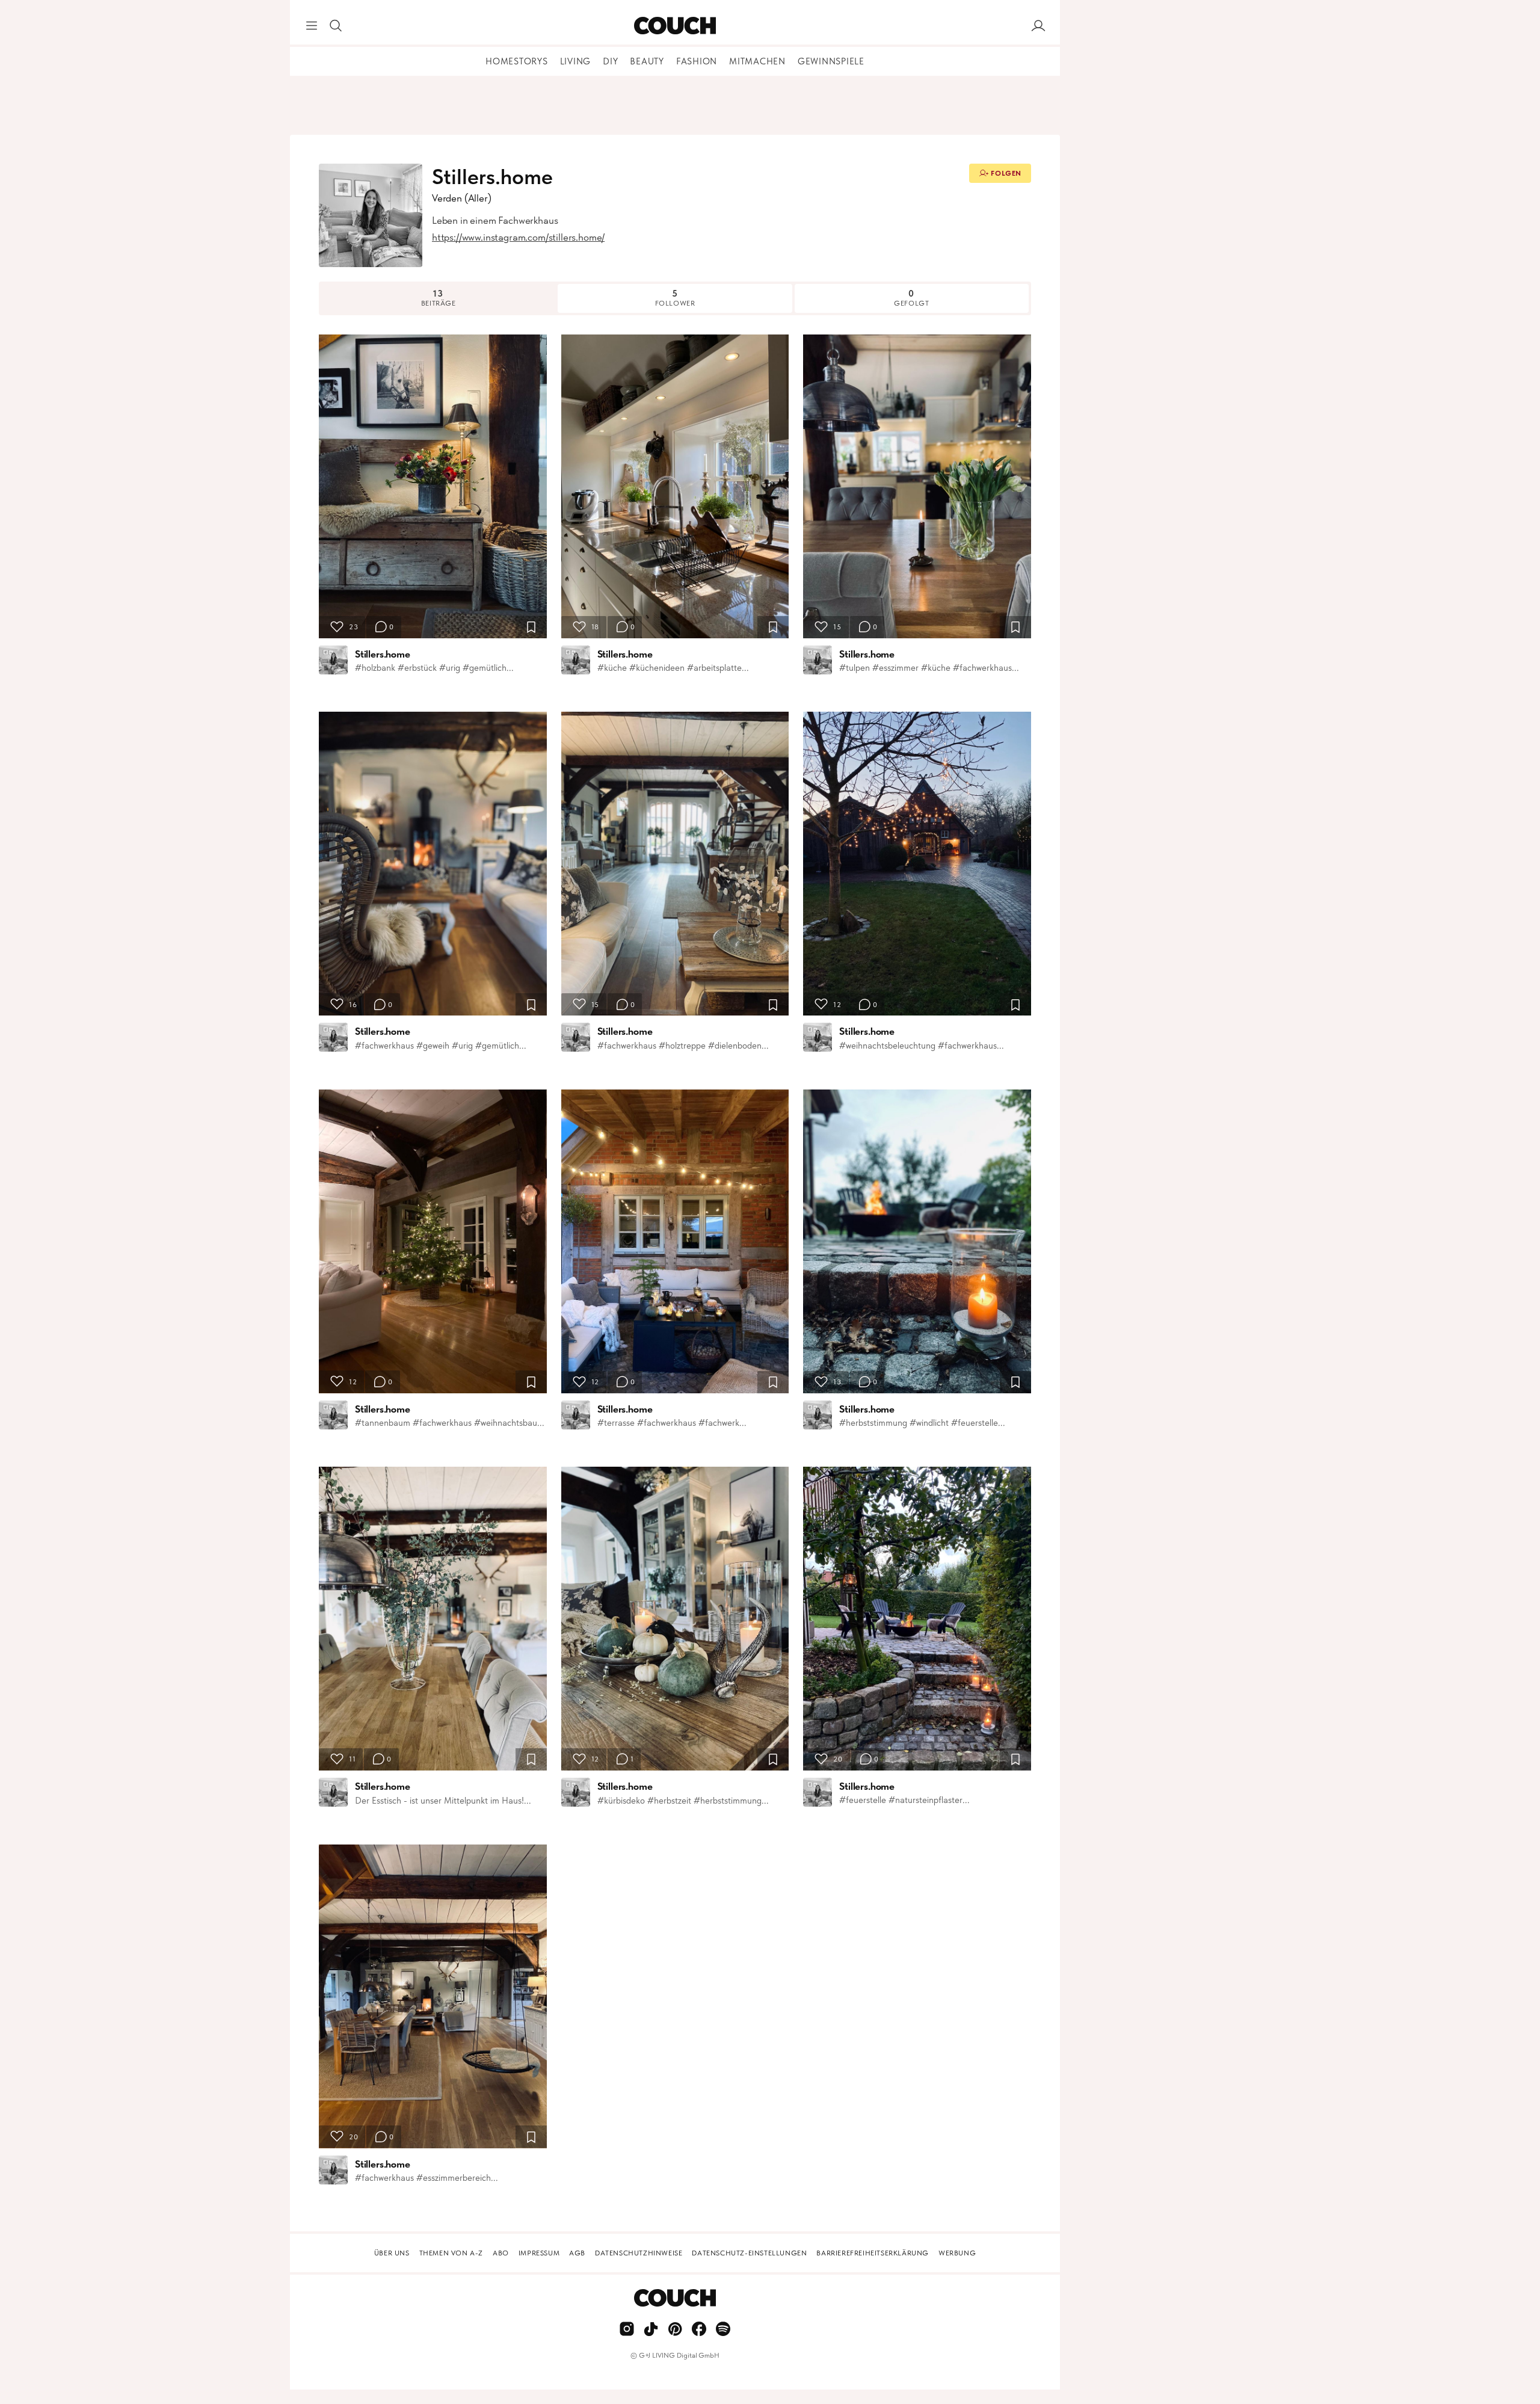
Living (576, 61)
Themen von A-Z (451, 2253)
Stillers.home (383, 654)
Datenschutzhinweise (639, 2253)
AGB (577, 2253)
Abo (501, 2253)
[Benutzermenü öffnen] (1038, 26)
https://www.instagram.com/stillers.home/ (518, 237)
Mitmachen (757, 61)
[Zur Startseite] (675, 26)
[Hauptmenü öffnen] (312, 26)
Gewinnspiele (831, 61)
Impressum (539, 2253)
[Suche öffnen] (336, 26)
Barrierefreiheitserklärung (873, 2253)
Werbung (957, 2253)
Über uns (392, 2253)
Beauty (647, 61)
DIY (610, 61)
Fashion (697, 61)
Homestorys (517, 61)
